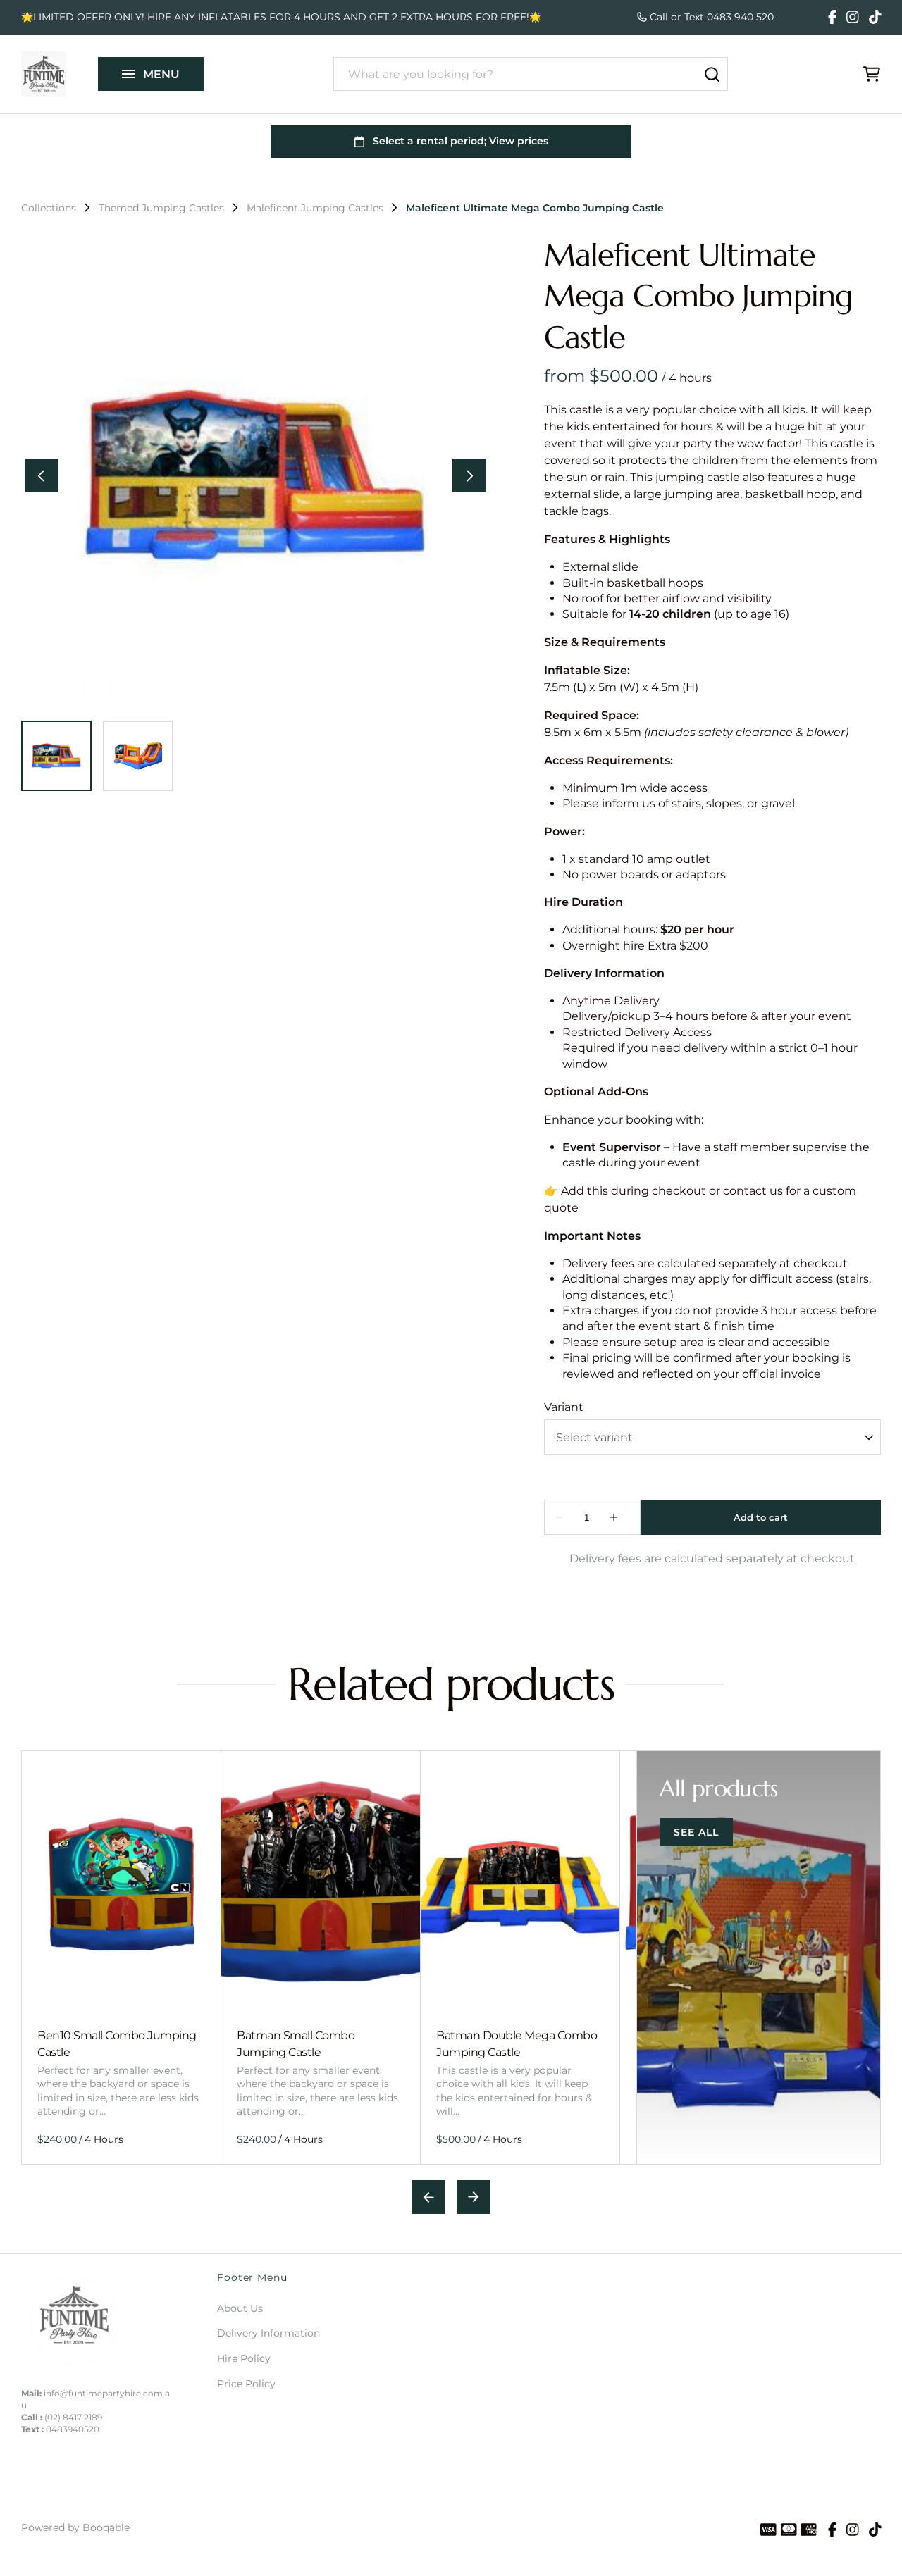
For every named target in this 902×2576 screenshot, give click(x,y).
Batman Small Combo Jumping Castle (296, 2043)
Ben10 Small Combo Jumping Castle (117, 2043)
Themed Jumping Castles (161, 208)
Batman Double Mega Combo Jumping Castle (517, 2043)
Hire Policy (244, 2358)
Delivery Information (268, 2333)
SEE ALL (696, 1832)
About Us (240, 2308)
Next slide (474, 2197)
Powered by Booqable (75, 2527)
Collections (49, 208)
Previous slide (428, 2197)
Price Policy (246, 2384)
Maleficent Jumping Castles (315, 208)
